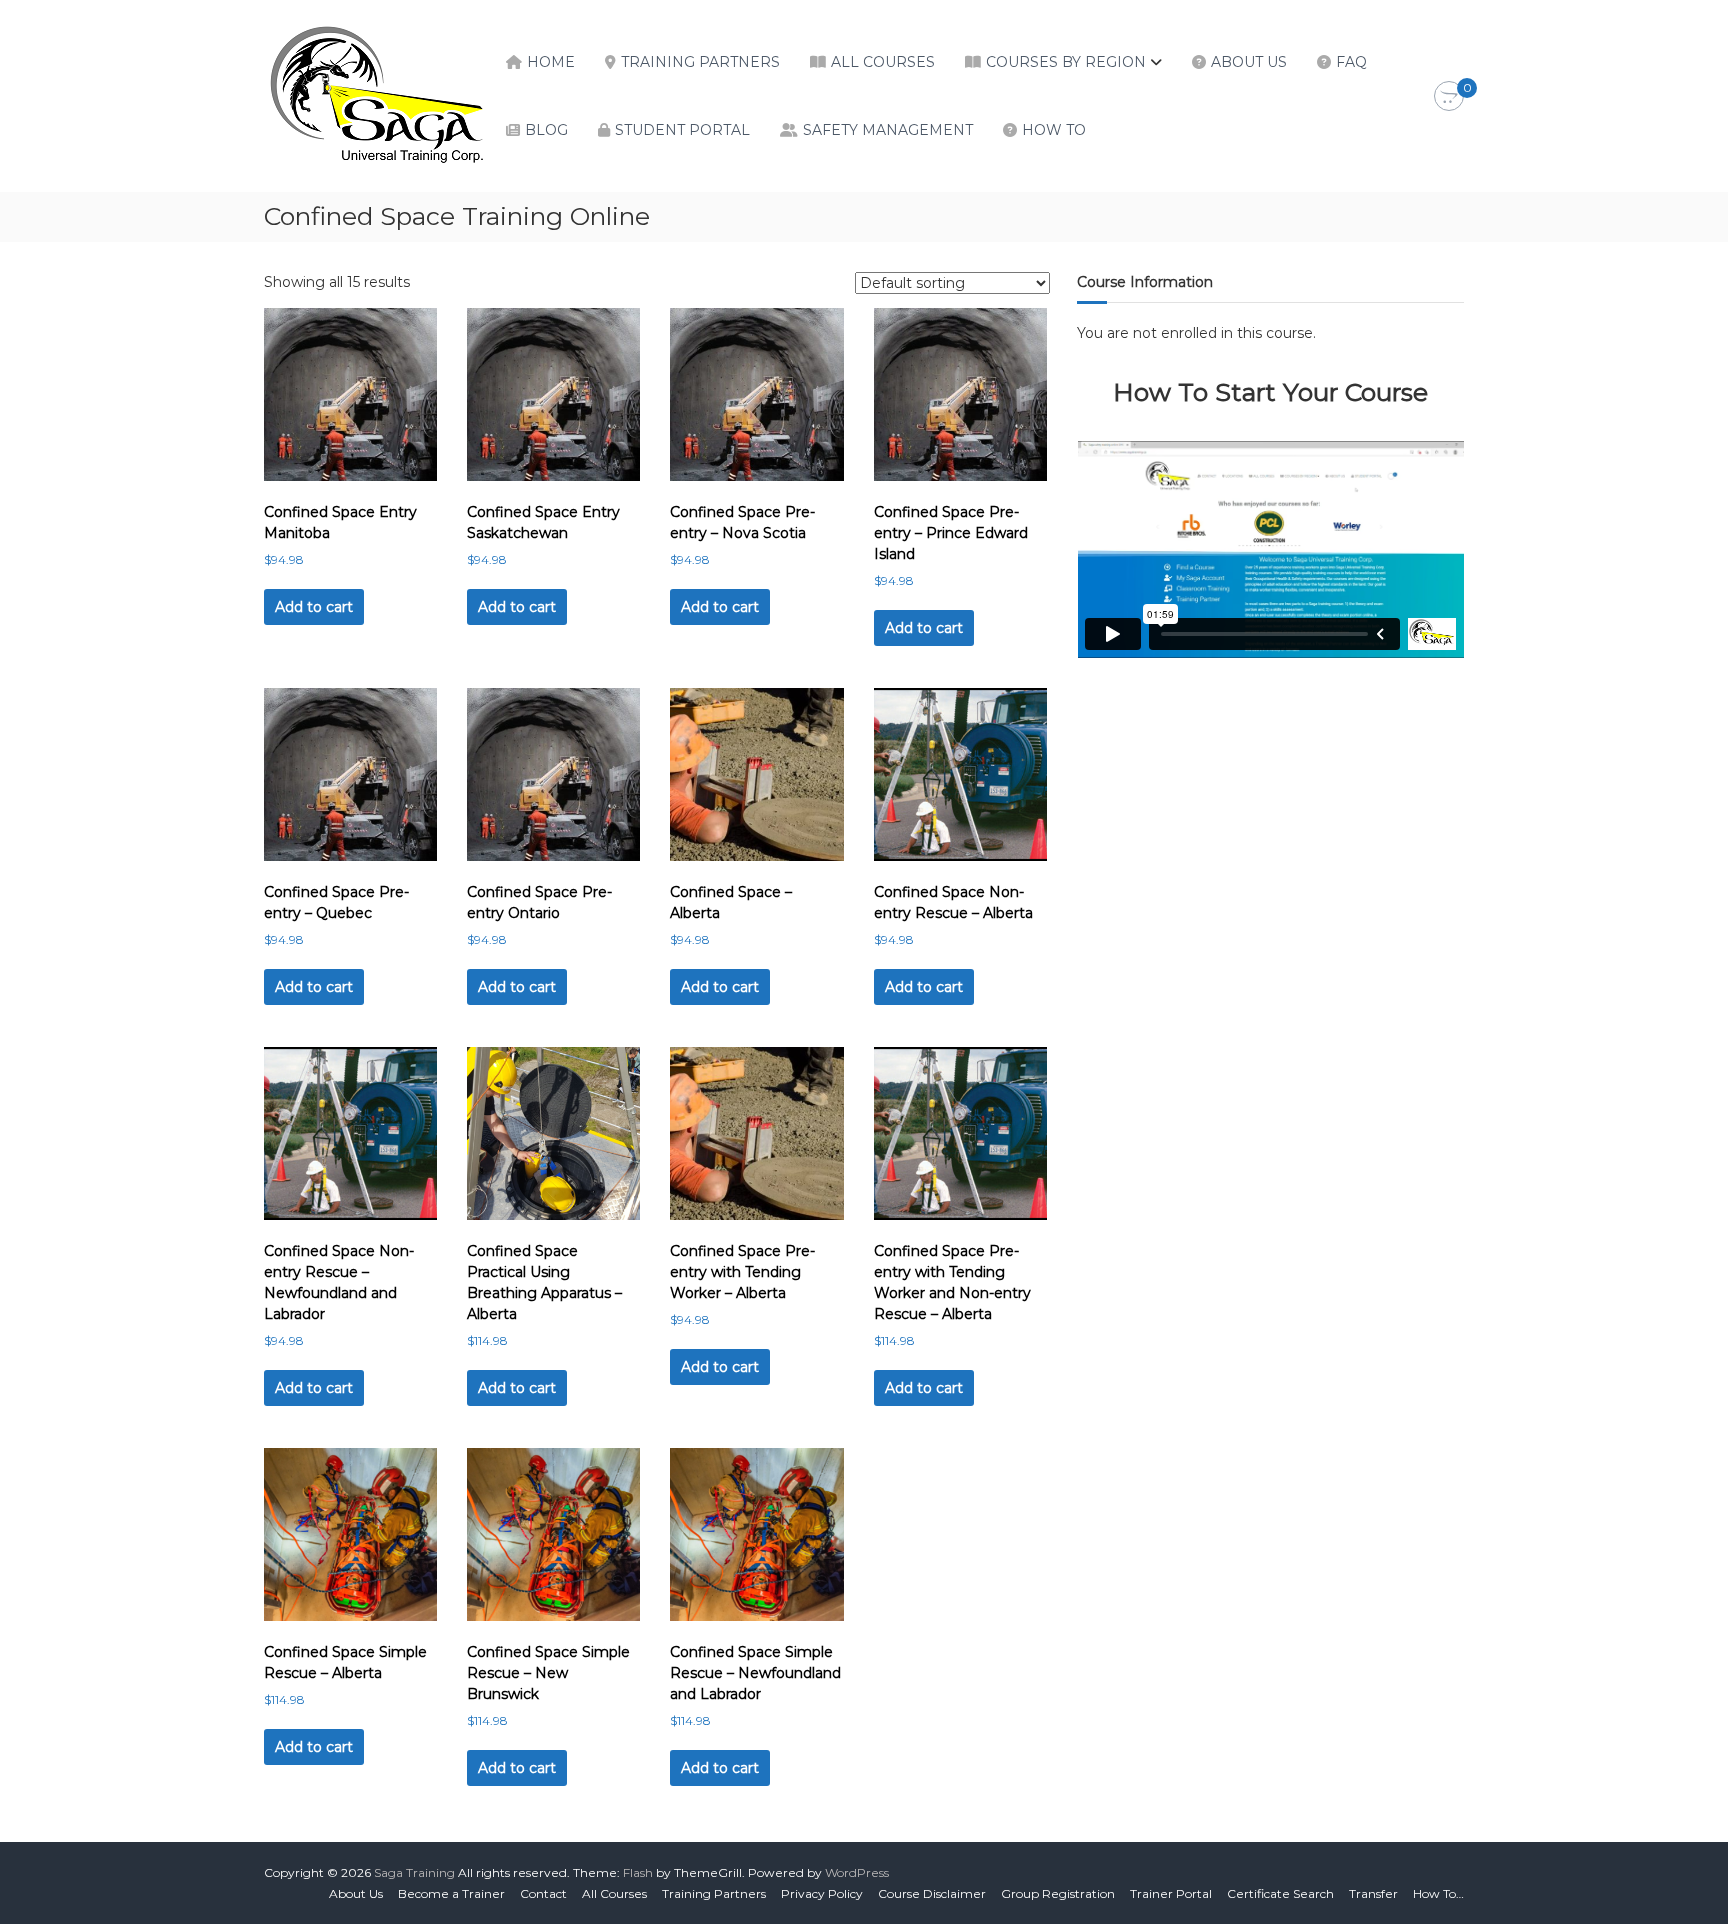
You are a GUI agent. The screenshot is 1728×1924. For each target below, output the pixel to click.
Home (551, 62)
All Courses (883, 62)
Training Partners (700, 62)
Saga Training (414, 1872)
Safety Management (888, 130)
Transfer (1373, 1893)
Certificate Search (1280, 1893)
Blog (546, 130)
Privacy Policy (822, 1893)
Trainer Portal (1171, 1893)
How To (1054, 130)
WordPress (857, 1872)
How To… (1438, 1893)
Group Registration (1058, 1893)
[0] (1449, 97)
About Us (1249, 62)
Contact (543, 1893)
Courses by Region (1066, 62)
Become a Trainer (451, 1893)
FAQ (1351, 62)
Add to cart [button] (314, 607)
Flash (638, 1872)
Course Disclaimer (932, 1893)
